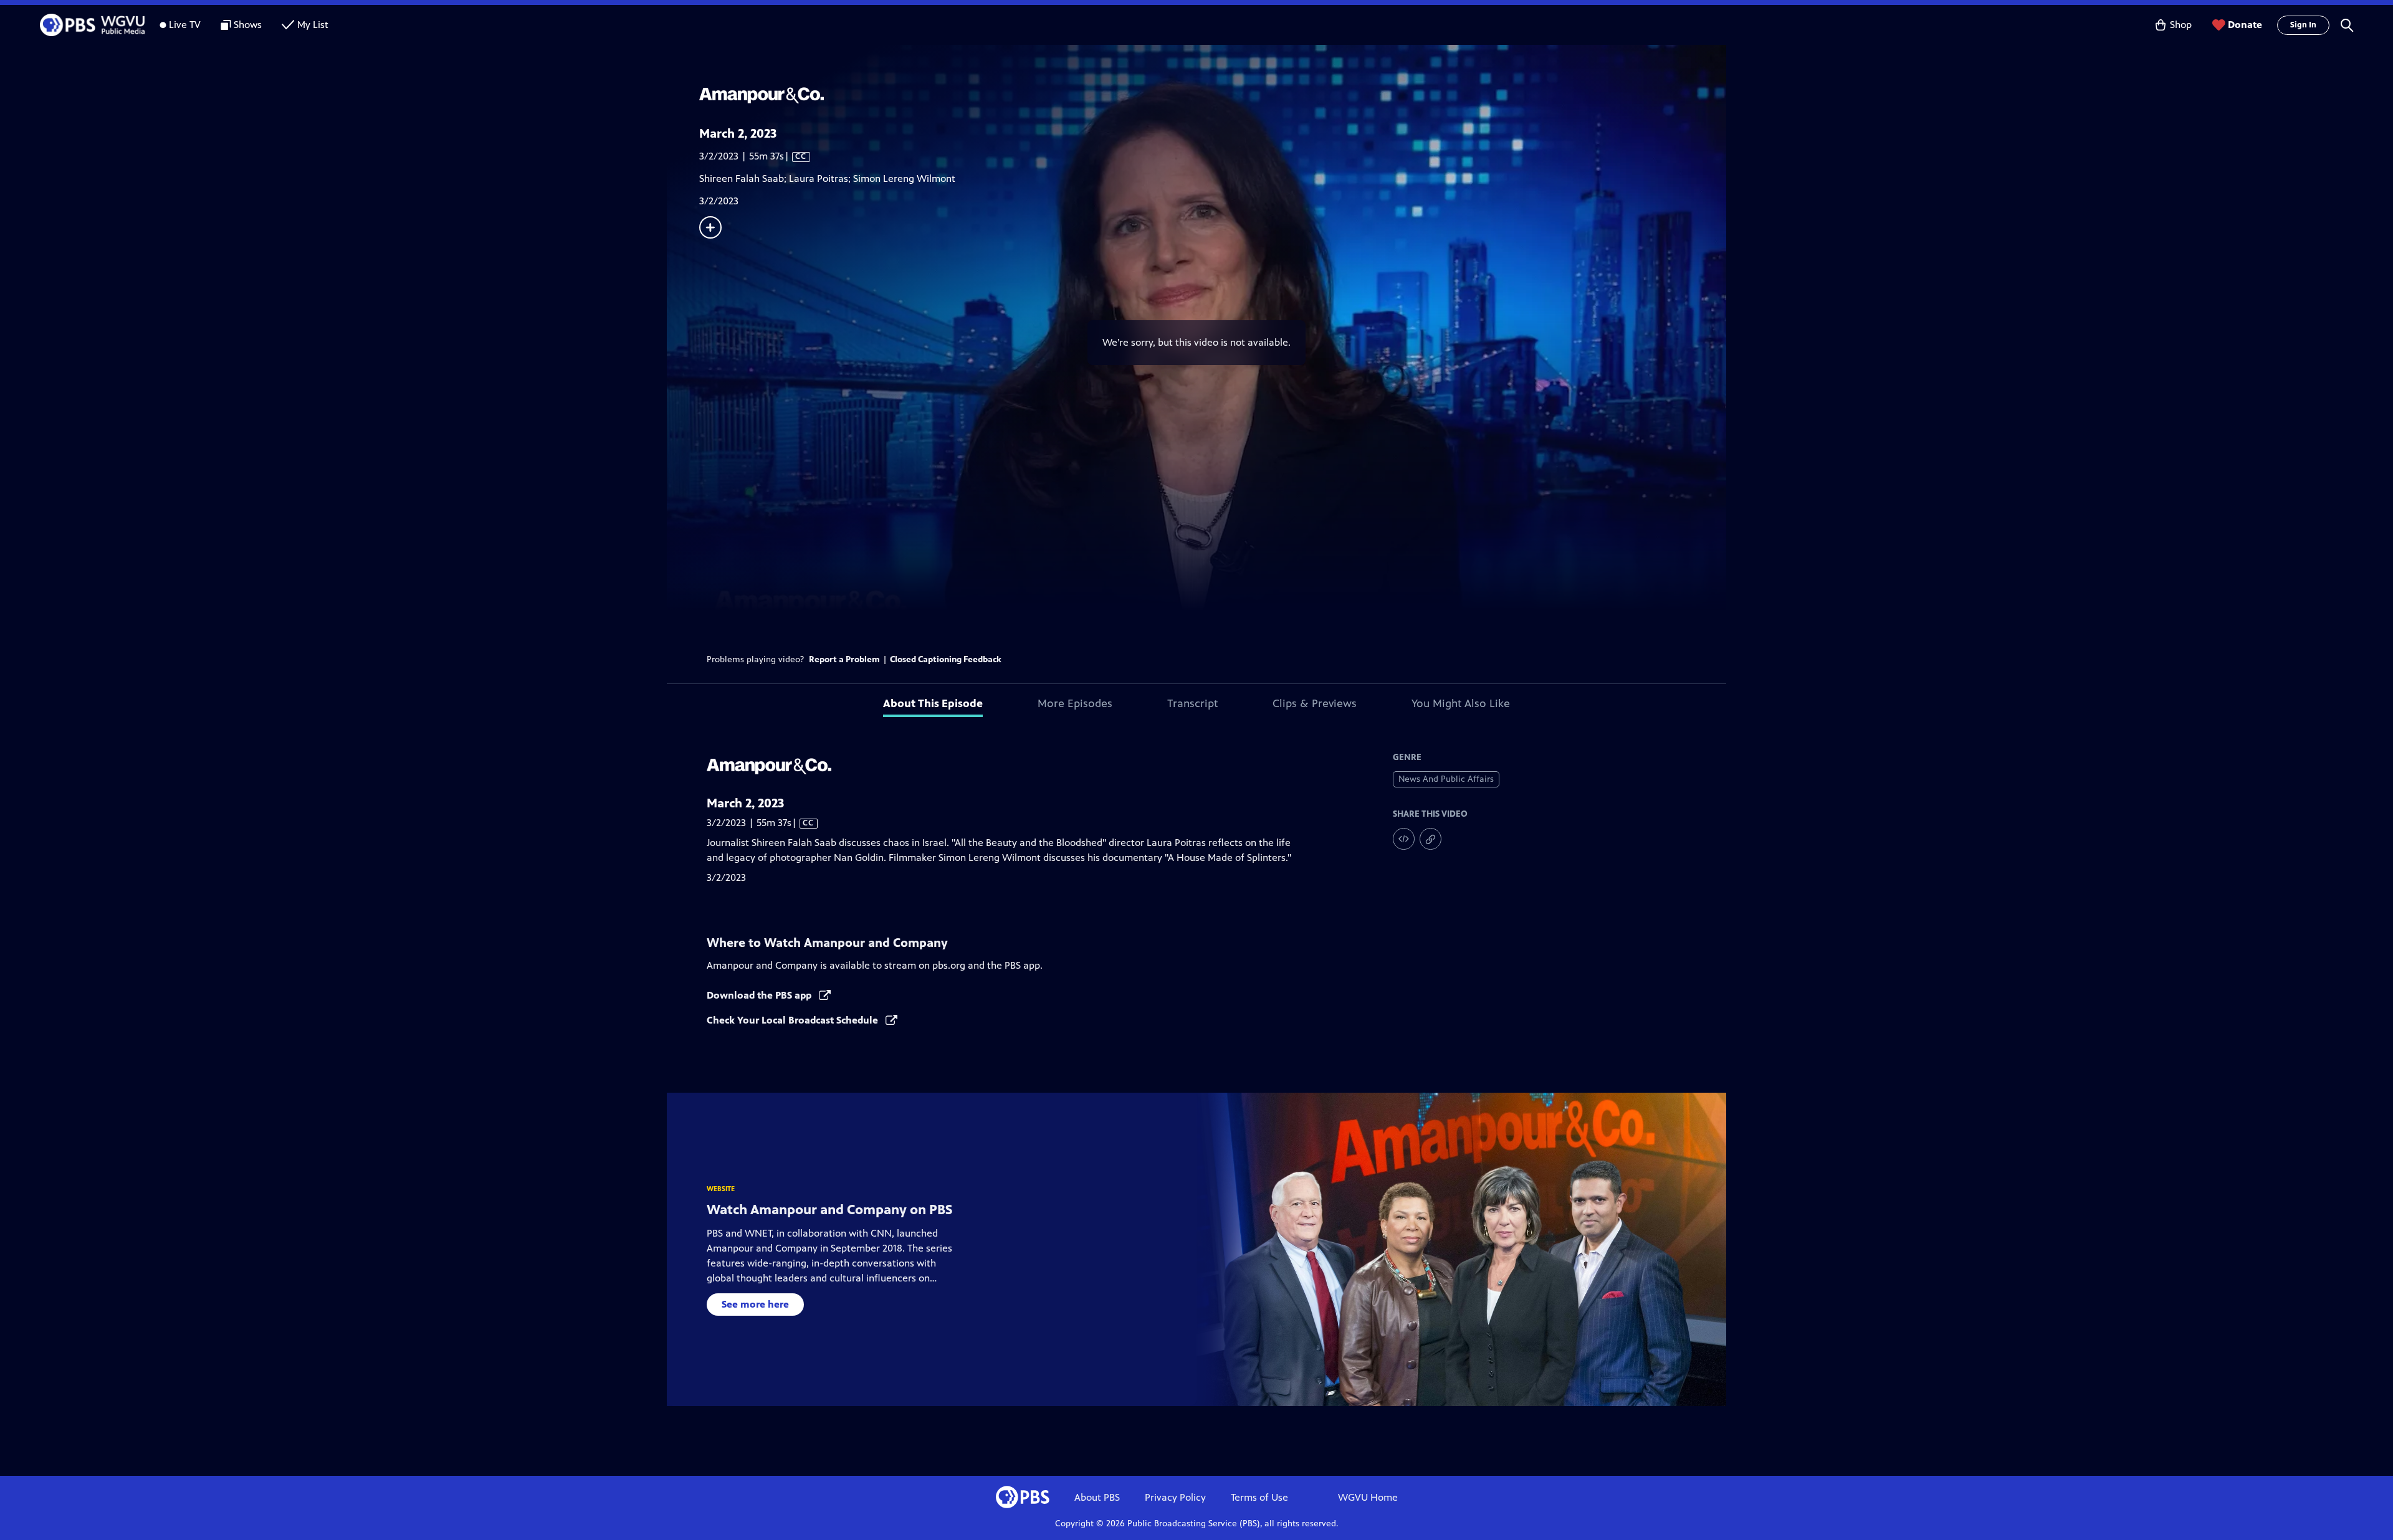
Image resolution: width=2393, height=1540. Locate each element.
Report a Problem (844, 659)
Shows (248, 25)
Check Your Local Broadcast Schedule (794, 1020)
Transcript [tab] (1192, 703)
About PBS (1097, 1497)
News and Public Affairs (1446, 779)
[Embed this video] (1404, 839)
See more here (755, 1304)
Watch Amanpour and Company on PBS (829, 1210)
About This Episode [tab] (933, 703)
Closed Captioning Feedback (946, 659)
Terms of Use (1259, 1497)
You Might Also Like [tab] (1461, 703)
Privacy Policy (1175, 1497)
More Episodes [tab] (1075, 703)
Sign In (2303, 25)
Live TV (185, 25)
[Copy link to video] (1431, 839)
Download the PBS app (760, 995)
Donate (2245, 25)
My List (313, 25)
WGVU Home (1368, 1497)
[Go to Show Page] (1213, 95)
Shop (2181, 25)
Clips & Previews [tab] (1315, 703)
